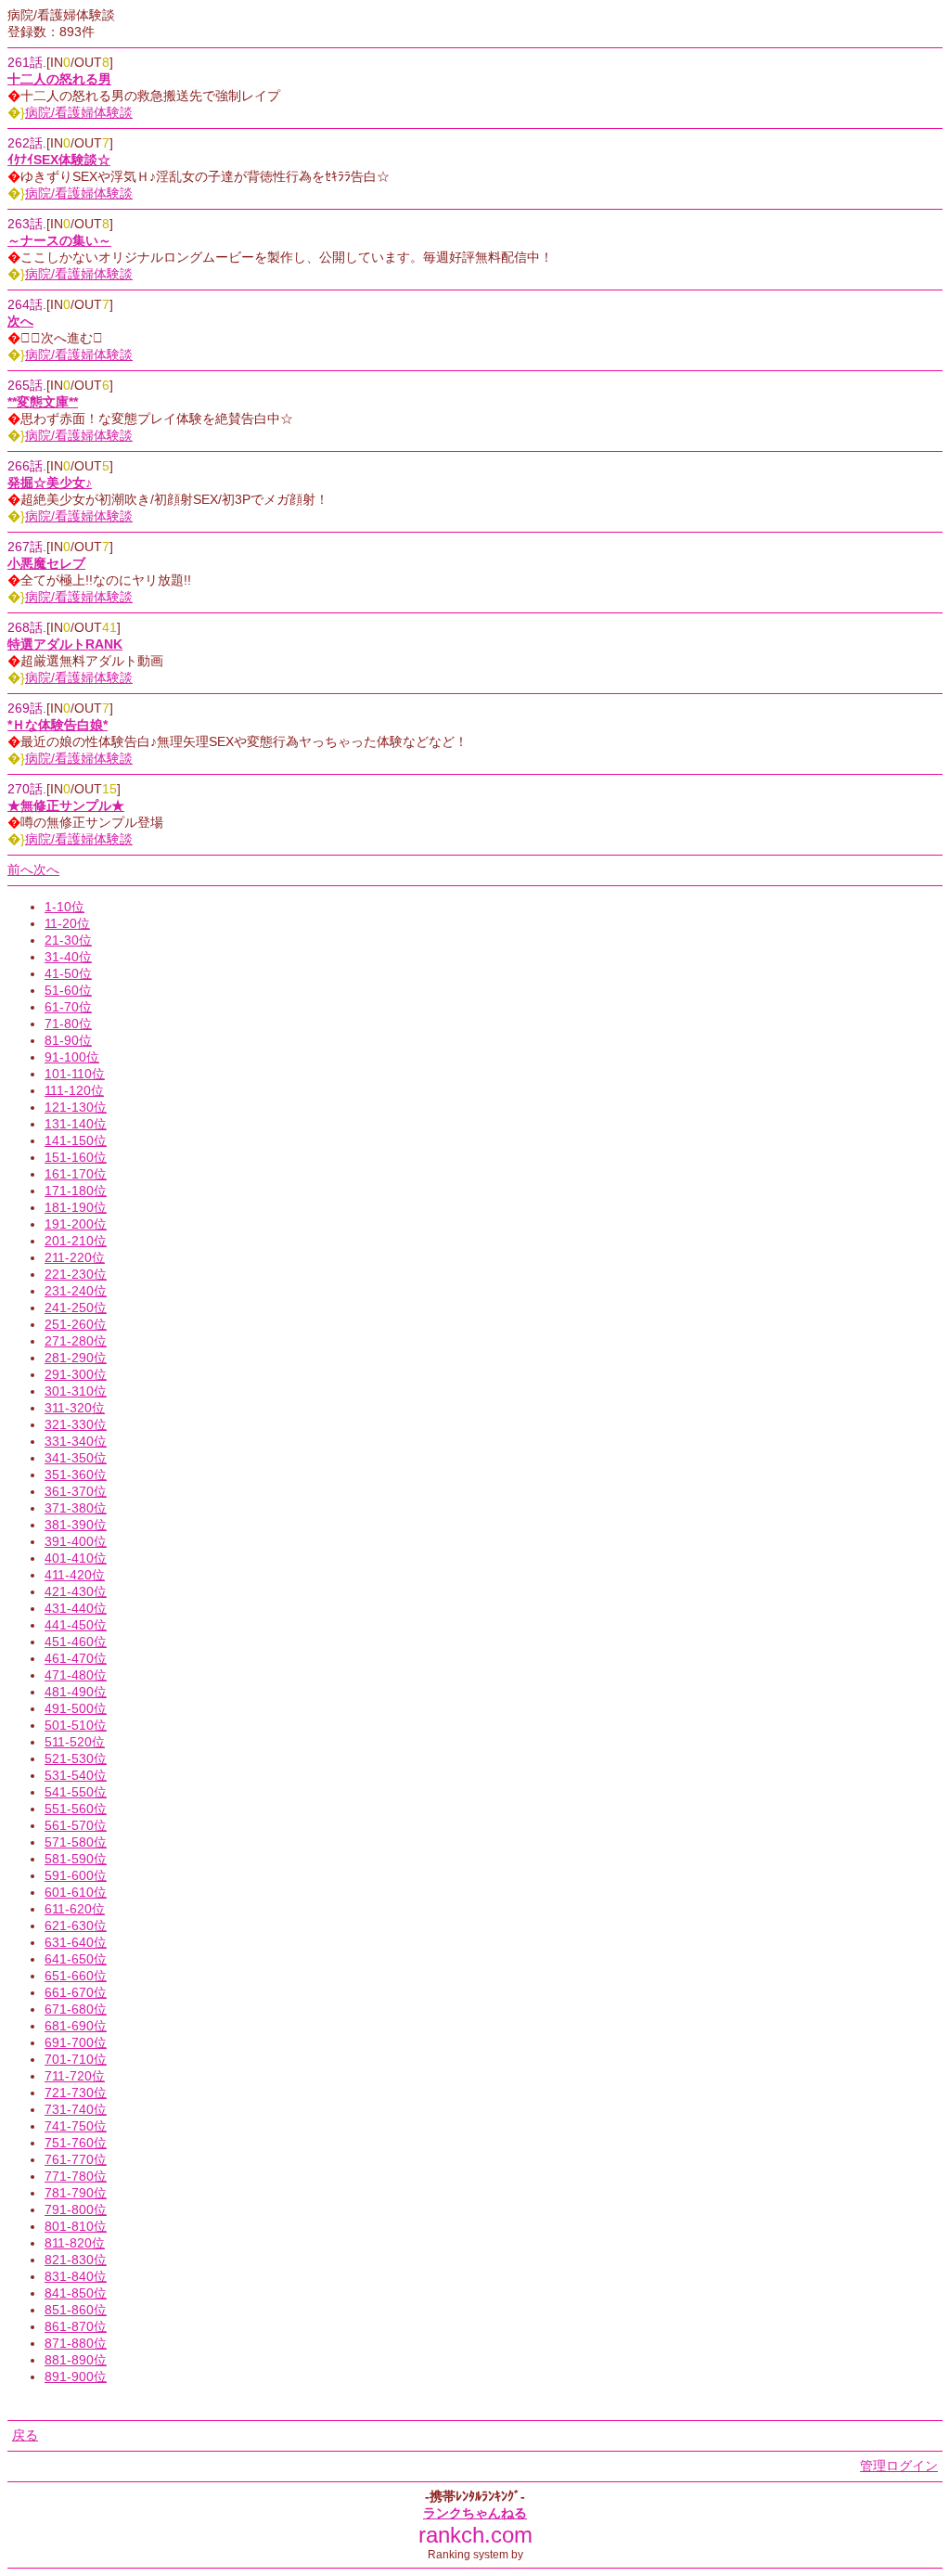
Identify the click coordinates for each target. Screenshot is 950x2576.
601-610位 (76, 1892)
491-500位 (76, 1708)
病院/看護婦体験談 (79, 112)
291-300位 (76, 1374)
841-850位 (76, 2293)
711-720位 (75, 2076)
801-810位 (76, 2226)
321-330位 (76, 1424)
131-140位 (76, 1124)
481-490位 (76, 1692)
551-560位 (76, 1809)
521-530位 (76, 1758)
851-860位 (76, 2310)
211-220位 (75, 1257)
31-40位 (68, 957)
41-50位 (68, 973)
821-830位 (76, 2260)
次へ (20, 321)
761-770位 (76, 2159)
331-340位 (76, 1441)
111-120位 (74, 1090)
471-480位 (76, 1675)
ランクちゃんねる (475, 2513)
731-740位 (76, 2109)
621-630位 (76, 1926)
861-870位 (76, 2326)
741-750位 (76, 2126)
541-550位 (76, 1792)
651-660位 (76, 1976)
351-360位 (76, 1475)
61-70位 (68, 1007)
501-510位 (76, 1725)
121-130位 (76, 1107)
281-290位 (76, 1358)
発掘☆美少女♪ (50, 483)
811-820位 (75, 2243)
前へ (20, 869)
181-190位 (76, 1207)
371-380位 (76, 1508)
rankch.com (475, 2535)
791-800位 (76, 2209)
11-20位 (67, 923)
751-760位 (76, 2143)
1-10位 (64, 907)
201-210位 (76, 1241)
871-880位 (76, 2343)
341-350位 (76, 1458)
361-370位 (76, 1491)
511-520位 (75, 1742)
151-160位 (76, 1157)
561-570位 (76, 1825)
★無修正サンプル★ (66, 805)
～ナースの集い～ (59, 240)
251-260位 (76, 1324)
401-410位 (76, 1558)
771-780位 (76, 2176)
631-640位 (76, 1942)
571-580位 (76, 1842)
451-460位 (76, 1642)
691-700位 (76, 2042)
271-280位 (76, 1341)
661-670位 (76, 1992)
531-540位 (76, 1775)
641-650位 (76, 1959)
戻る (25, 2435)
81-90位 (68, 1040)
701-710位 (76, 2059)
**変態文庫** (43, 402)
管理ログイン (899, 2466)
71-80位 (68, 1024)
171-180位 (76, 1191)
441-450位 (76, 1625)
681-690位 (76, 2026)
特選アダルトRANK (65, 644)
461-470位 (76, 1658)
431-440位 (76, 1608)
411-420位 (75, 1575)
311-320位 (75, 1408)
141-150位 (76, 1140)
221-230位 (76, 1274)
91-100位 (72, 1057)
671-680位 (76, 2009)
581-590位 (76, 1859)
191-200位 (76, 1224)
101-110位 (75, 1074)
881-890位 (76, 2360)
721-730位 (76, 2093)
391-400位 (76, 1541)
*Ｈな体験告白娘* (58, 725)
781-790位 (76, 2193)
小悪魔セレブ (46, 563)
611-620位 (75, 1909)
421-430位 (76, 1591)
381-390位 (76, 1525)
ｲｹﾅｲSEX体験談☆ (59, 160)
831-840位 (76, 2276)
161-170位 (76, 1174)
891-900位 (76, 2376)
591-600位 (76, 1875)
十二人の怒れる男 (59, 79)
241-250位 (76, 1307)
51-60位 (68, 990)
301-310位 (76, 1391)
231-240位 (76, 1291)
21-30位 (68, 940)
